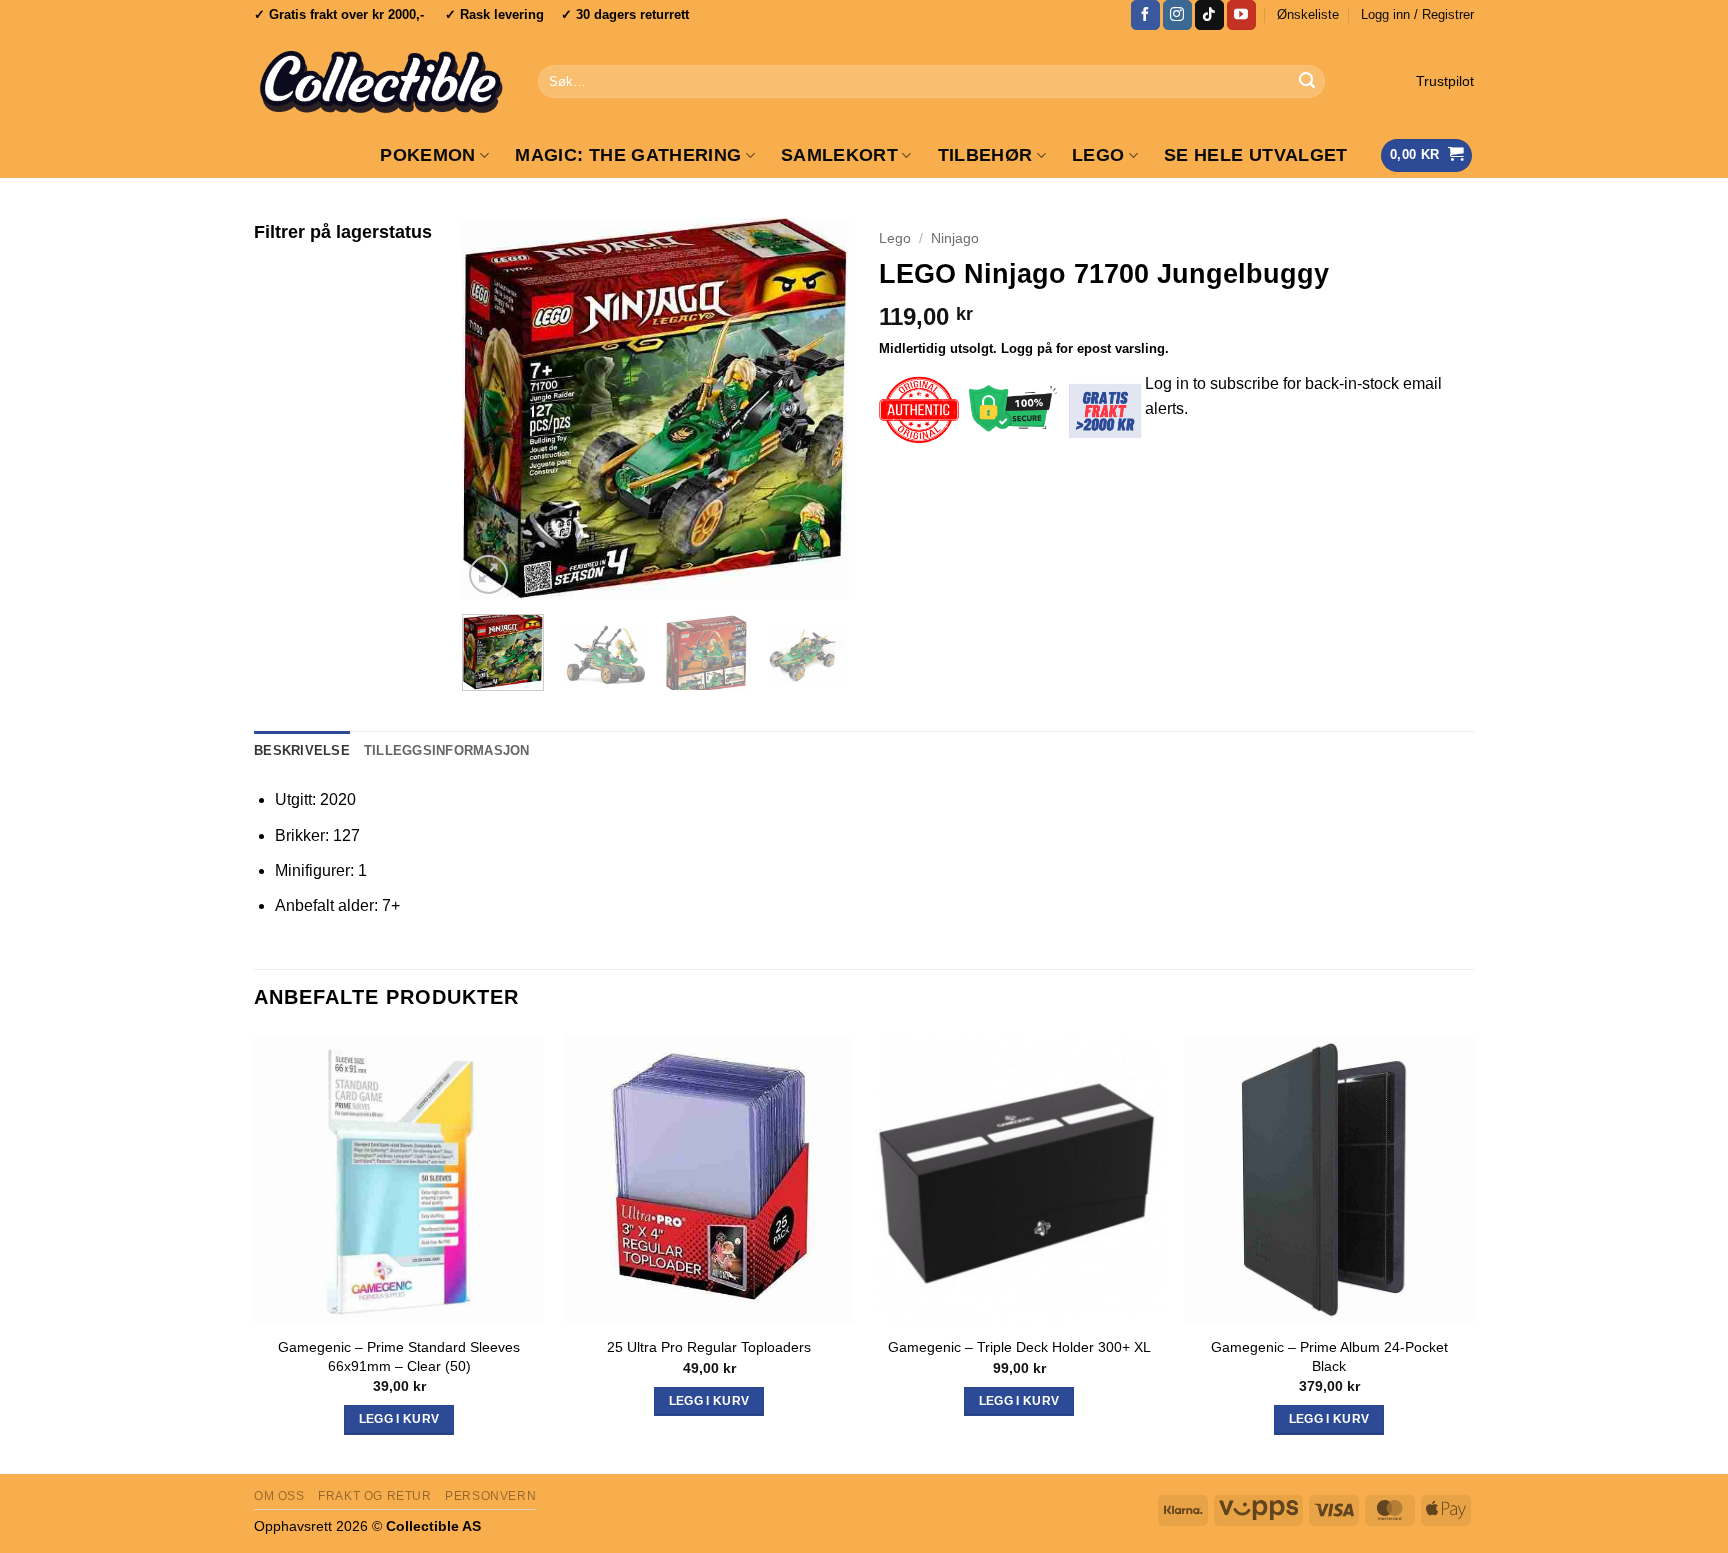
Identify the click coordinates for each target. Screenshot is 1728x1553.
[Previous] (495, 408)
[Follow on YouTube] (1241, 15)
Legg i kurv (1019, 1401)
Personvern (490, 1496)
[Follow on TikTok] (1209, 15)
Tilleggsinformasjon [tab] (447, 750)
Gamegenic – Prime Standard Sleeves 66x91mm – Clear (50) (399, 1356)
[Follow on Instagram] (1177, 15)
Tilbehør (985, 155)
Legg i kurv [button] (399, 1419)
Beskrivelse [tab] (302, 750)
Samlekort (839, 155)
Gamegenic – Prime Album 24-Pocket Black (1329, 1356)
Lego (895, 238)
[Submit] (1307, 82)
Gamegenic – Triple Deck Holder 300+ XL (1019, 1347)
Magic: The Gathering (628, 155)
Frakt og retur (375, 1496)
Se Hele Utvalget (1256, 155)
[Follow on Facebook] (1145, 15)
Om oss (279, 1496)
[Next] (816, 408)
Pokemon (427, 155)
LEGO (1098, 155)
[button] (1417, 15)
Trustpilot (1445, 81)
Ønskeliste (1308, 14)
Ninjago (955, 238)
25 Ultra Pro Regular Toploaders (709, 1347)
